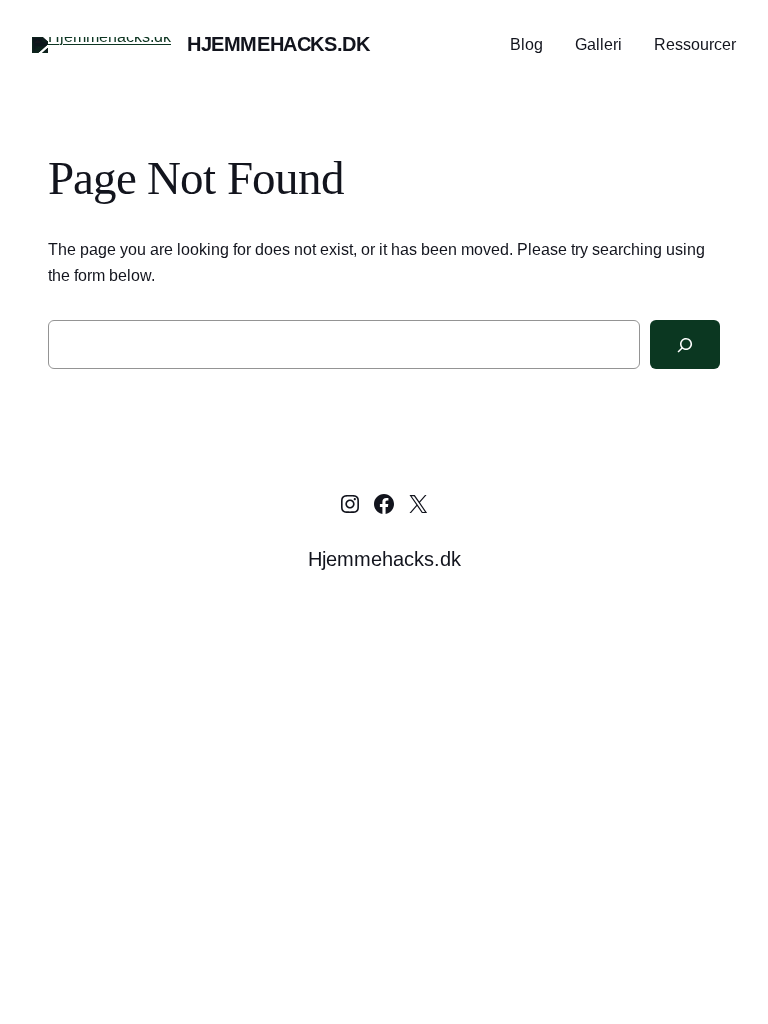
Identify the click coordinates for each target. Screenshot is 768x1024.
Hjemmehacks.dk (278, 44)
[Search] (685, 344)
